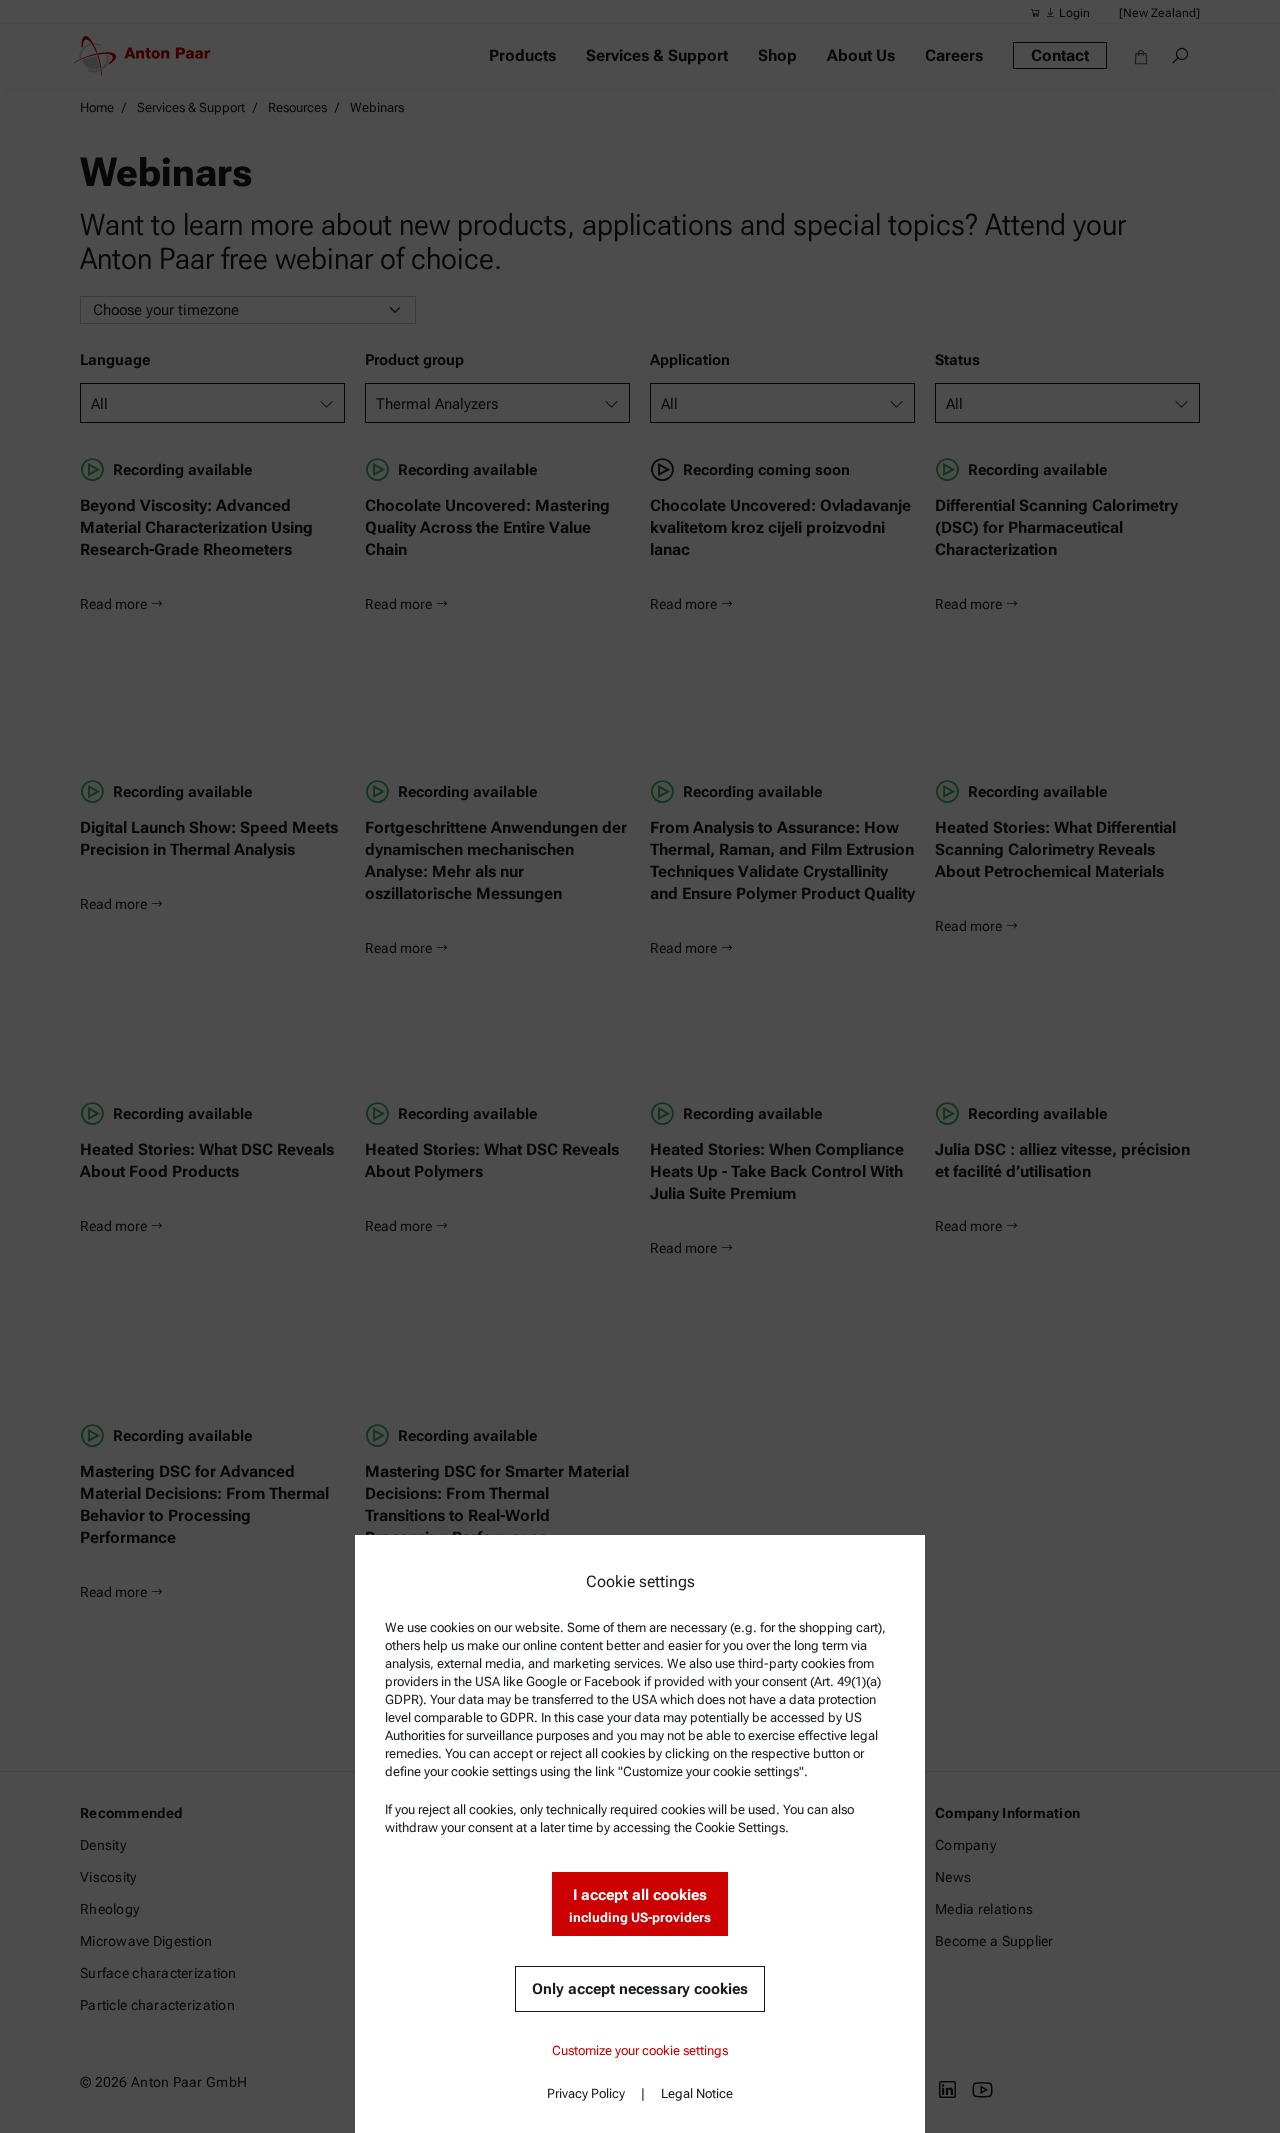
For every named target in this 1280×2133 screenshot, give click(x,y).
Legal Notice (697, 2093)
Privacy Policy (586, 2093)
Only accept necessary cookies (640, 1989)
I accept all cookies (640, 1905)
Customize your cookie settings (640, 2050)
